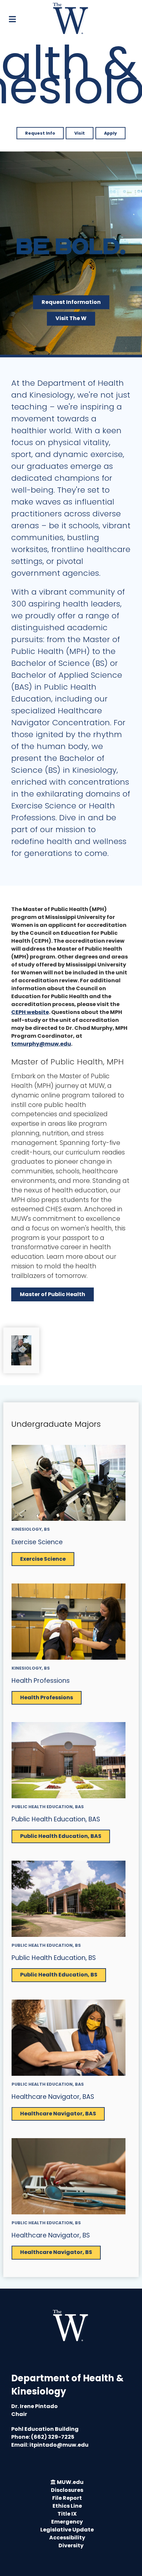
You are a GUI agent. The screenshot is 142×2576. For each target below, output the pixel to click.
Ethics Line (67, 2506)
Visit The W (71, 318)
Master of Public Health (53, 1294)
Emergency (67, 2522)
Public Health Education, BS (54, 1958)
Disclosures (67, 2490)
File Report (67, 2498)
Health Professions (41, 1681)
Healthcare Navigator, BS (51, 2235)
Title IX (67, 2514)
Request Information (71, 302)
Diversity (71, 2545)
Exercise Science (37, 1542)
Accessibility (67, 2538)
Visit (80, 133)
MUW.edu (70, 2482)
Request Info (40, 133)
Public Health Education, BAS (56, 1819)
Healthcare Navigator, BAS (53, 2097)
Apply (110, 133)
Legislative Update (67, 2530)
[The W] (71, 18)
